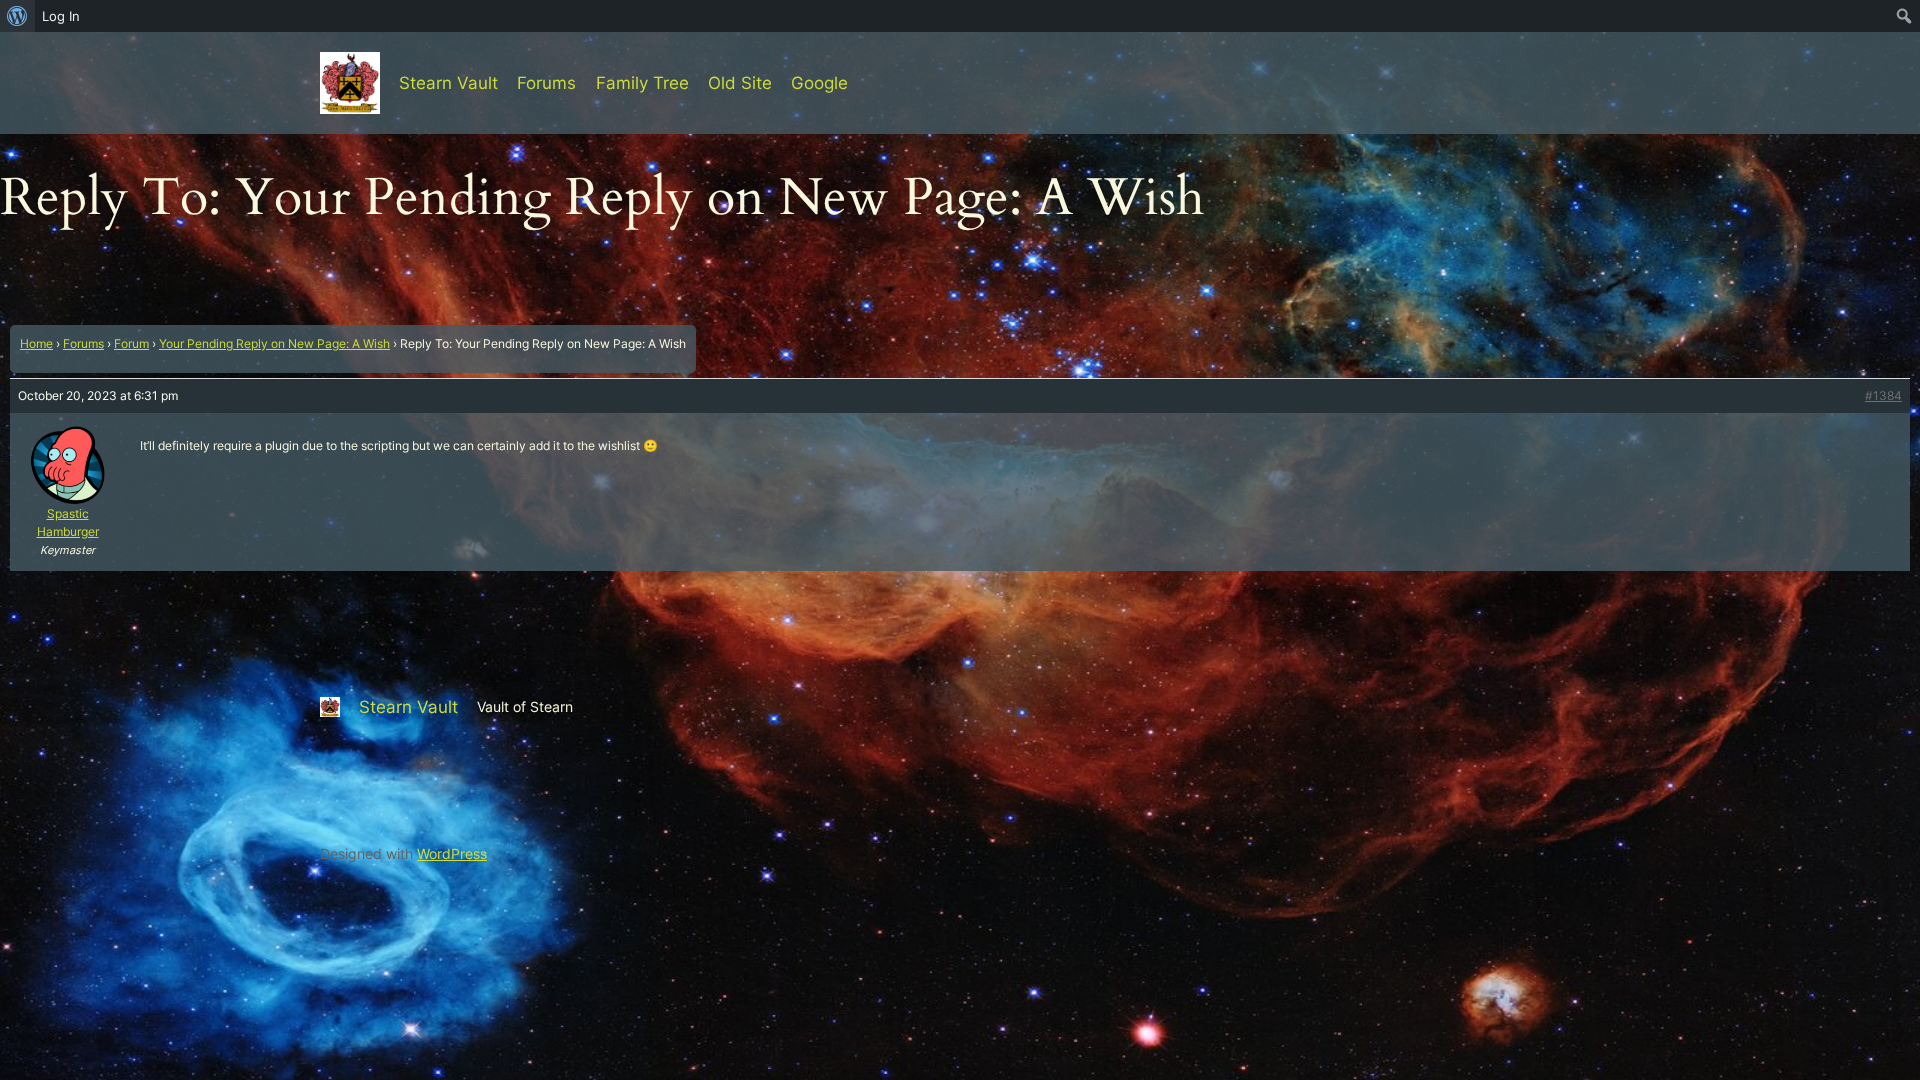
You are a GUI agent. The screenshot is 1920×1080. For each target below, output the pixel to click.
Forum (131, 343)
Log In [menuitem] (61, 16)
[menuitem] (17, 16)
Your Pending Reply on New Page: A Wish (274, 343)
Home (36, 343)
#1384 (1883, 395)
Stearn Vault (448, 83)
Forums (83, 343)
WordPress (452, 853)
